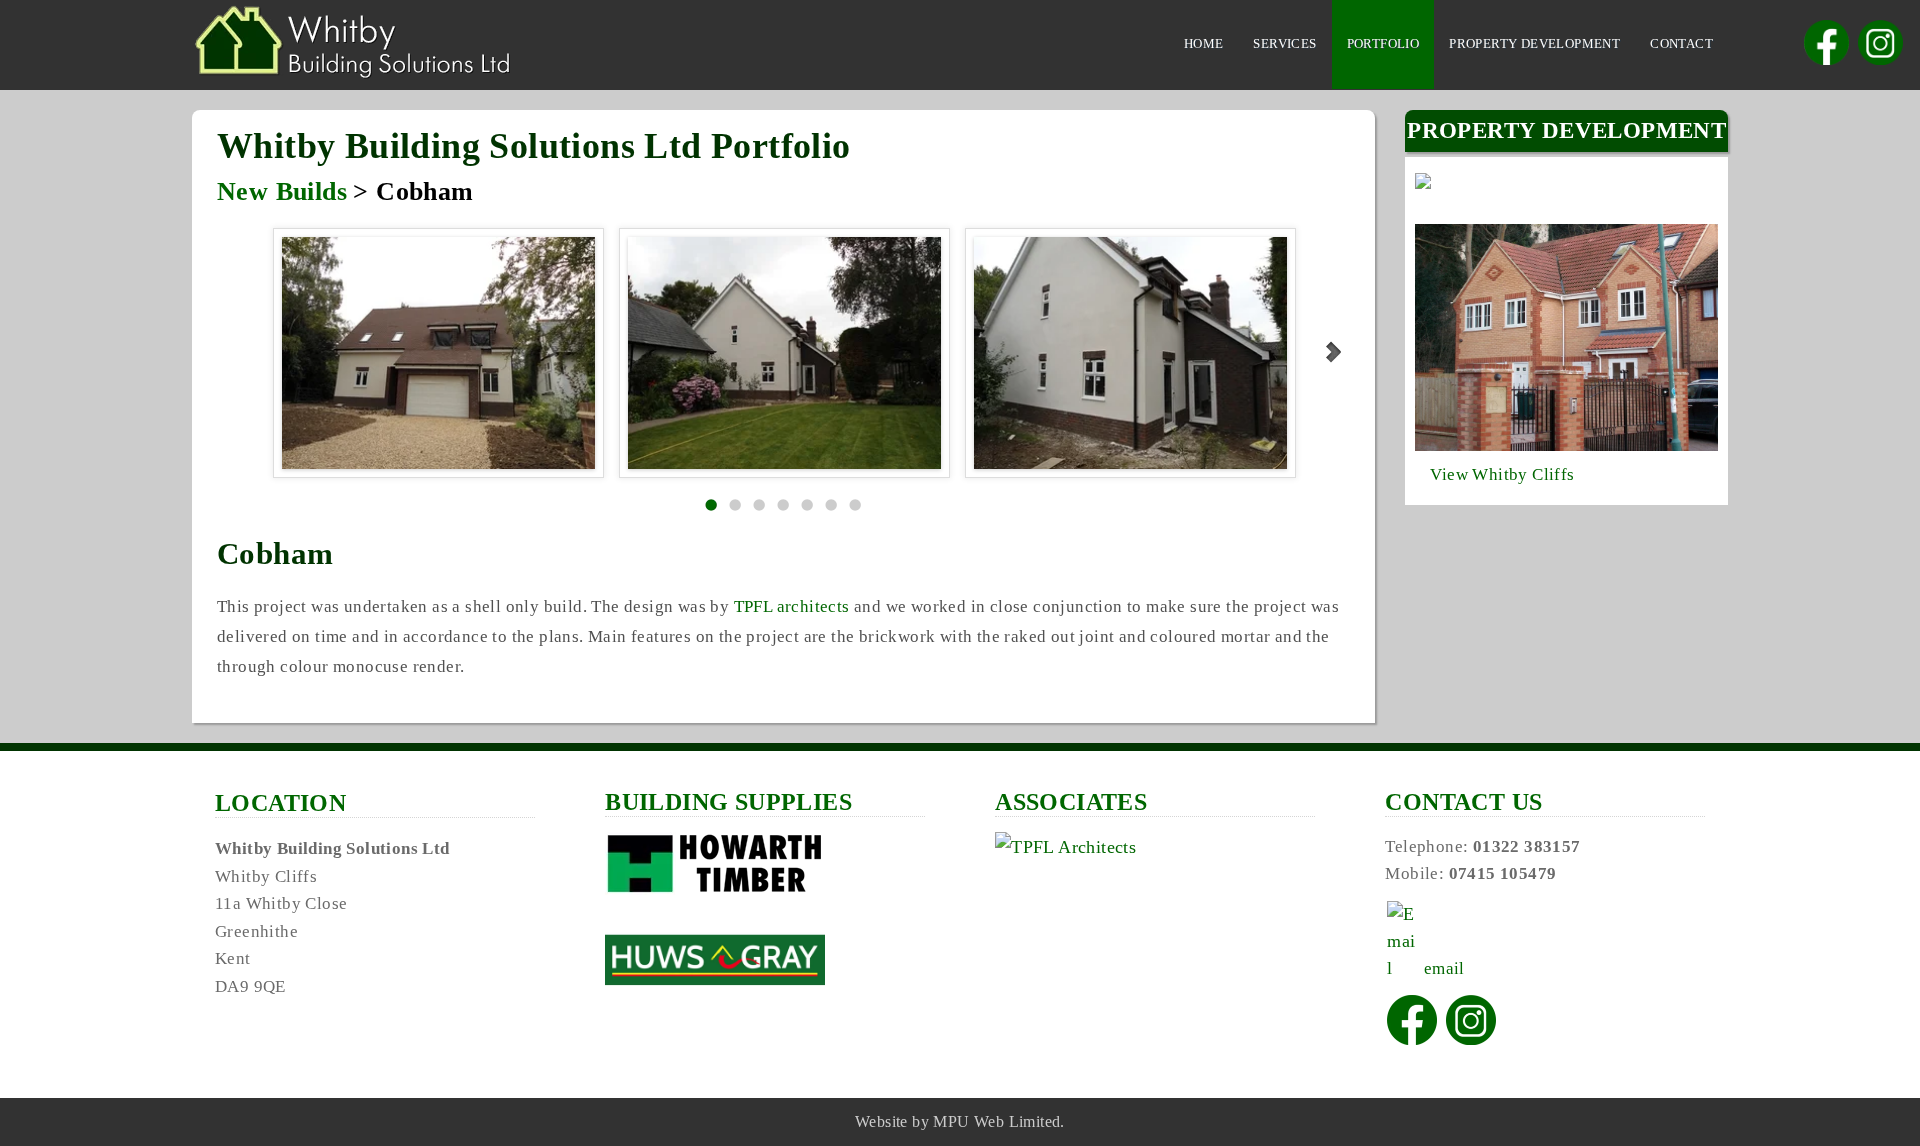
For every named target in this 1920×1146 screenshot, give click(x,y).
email (1441, 968)
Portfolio (1383, 44)
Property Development (1534, 44)
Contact (1681, 44)
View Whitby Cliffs (1502, 474)
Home (1204, 44)
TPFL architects (792, 606)
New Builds (282, 191)
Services (1284, 44)
